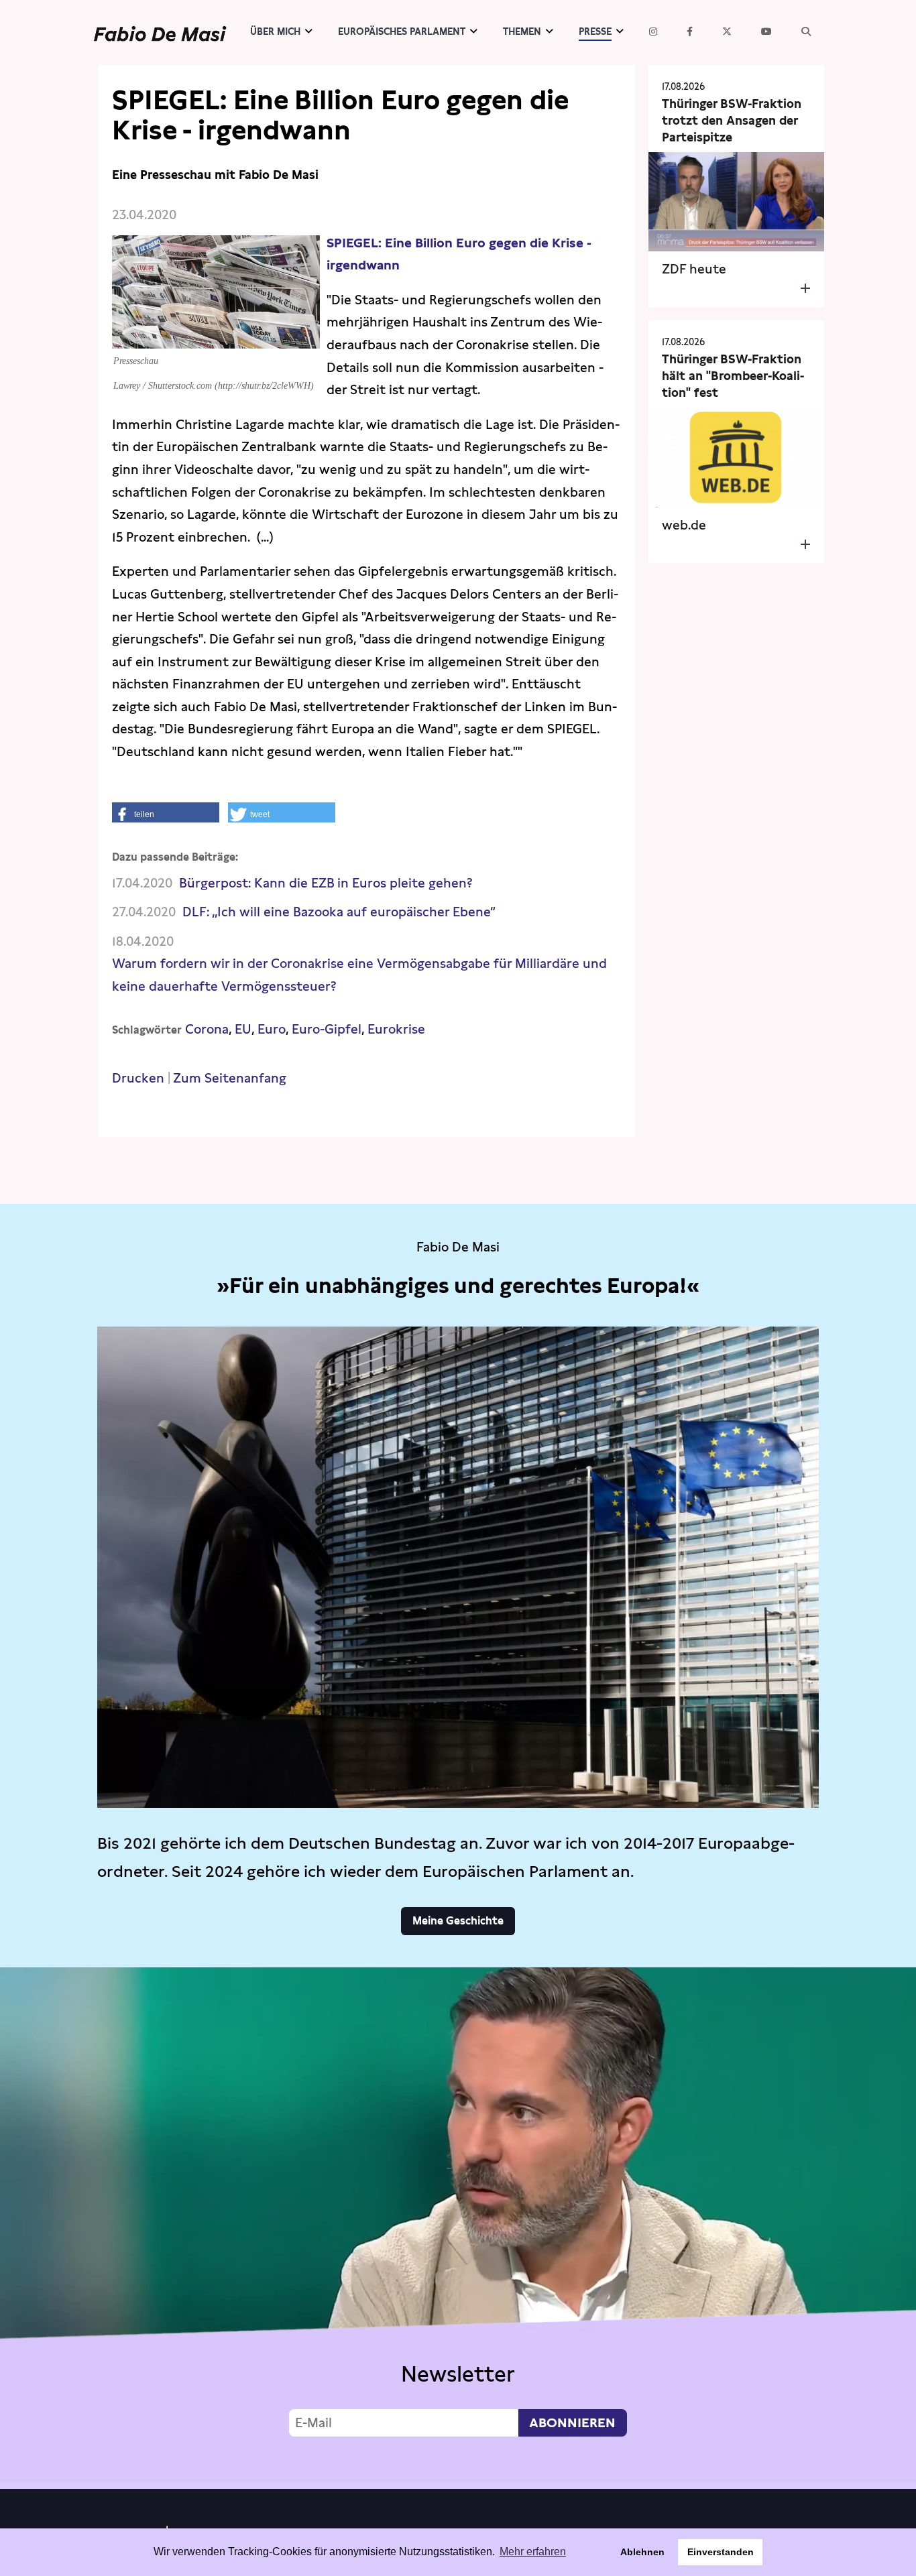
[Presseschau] (216, 338)
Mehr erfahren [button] (533, 2552)
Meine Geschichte (458, 1921)
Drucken (138, 1078)
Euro (272, 1029)
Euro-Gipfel (327, 1029)
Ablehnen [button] (642, 2552)
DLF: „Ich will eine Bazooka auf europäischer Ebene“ (339, 912)
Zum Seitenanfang (230, 1078)
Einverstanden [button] (721, 2552)
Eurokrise (396, 1029)
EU (243, 1029)
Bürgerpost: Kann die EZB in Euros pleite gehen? (326, 883)
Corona (207, 1029)
